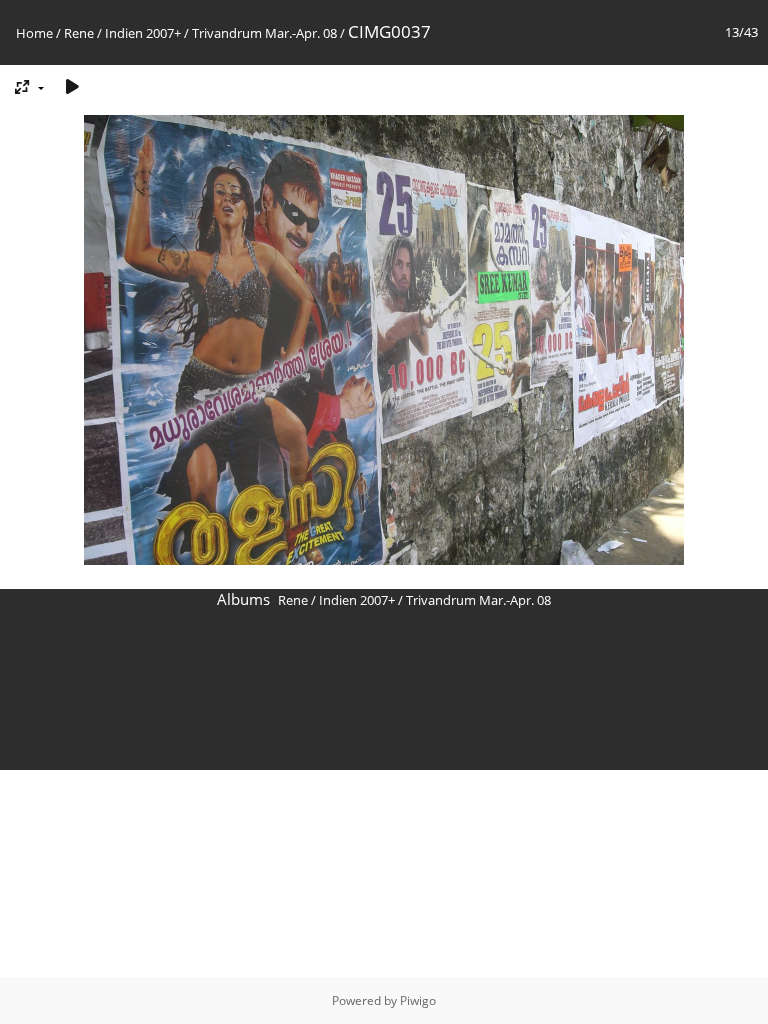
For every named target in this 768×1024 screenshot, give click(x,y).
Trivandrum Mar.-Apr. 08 (264, 33)
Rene (79, 33)
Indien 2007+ (143, 33)
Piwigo (418, 1000)
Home (34, 33)
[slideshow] (72, 86)
